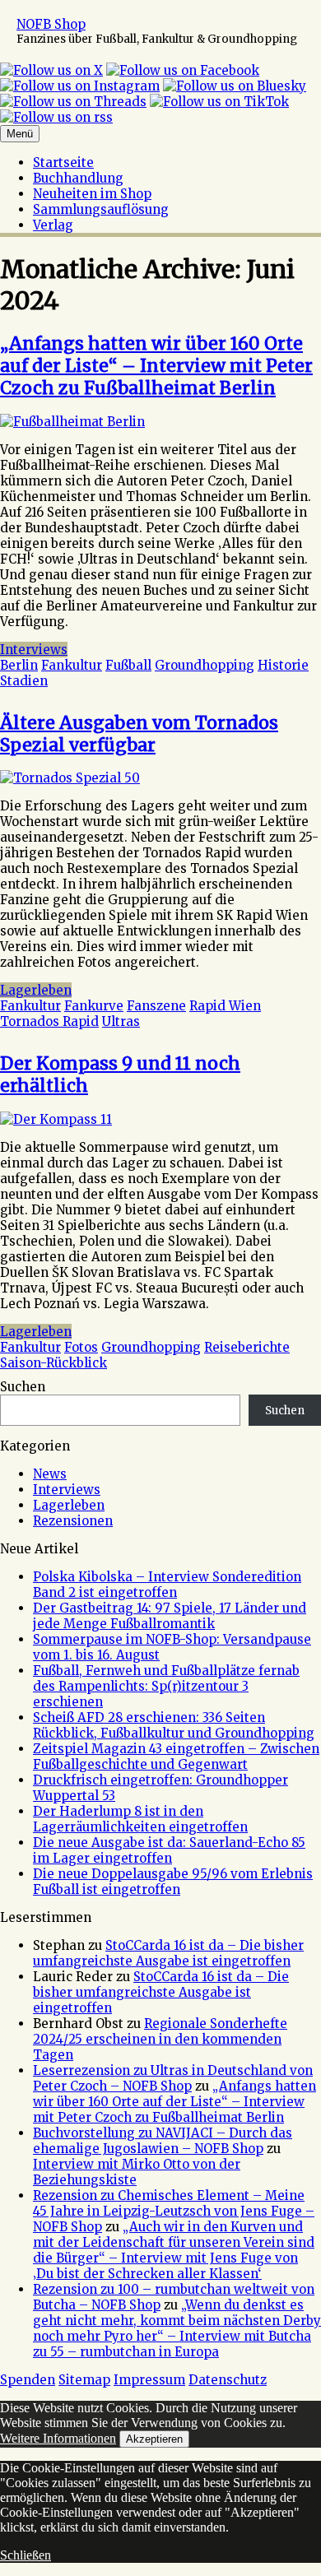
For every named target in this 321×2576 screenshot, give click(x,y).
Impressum (149, 2380)
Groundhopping (205, 665)
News (50, 1474)
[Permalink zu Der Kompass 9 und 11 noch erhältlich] (56, 1119)
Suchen (23, 1387)
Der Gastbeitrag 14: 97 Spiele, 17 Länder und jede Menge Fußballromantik (170, 1616)
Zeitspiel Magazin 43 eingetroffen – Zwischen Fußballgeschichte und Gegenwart (176, 1757)
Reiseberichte (247, 1347)
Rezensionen (73, 1521)
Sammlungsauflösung (101, 209)
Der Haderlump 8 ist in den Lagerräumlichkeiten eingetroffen (140, 1819)
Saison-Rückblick (53, 1363)
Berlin (19, 665)
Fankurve (94, 1006)
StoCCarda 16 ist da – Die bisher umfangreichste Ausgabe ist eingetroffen (168, 1953)
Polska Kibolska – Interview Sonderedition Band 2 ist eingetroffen (167, 1585)
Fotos (81, 1347)
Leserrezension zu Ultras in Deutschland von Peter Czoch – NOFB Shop (173, 2078)
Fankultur (72, 665)
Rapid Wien (225, 1006)
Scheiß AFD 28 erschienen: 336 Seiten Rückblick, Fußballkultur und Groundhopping (174, 1725)
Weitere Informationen (58, 2438)
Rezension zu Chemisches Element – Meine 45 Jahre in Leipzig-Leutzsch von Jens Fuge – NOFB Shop (174, 2211)
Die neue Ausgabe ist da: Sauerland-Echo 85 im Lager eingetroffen (169, 1850)
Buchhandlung (78, 178)
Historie (283, 665)
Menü (20, 134)
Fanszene (156, 1006)
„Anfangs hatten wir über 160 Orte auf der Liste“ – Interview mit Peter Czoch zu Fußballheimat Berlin (156, 366)
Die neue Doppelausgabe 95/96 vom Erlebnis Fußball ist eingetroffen (173, 1882)
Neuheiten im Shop (92, 194)
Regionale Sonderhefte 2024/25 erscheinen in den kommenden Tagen (160, 2039)
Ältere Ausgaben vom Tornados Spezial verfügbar (139, 734)
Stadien (24, 681)
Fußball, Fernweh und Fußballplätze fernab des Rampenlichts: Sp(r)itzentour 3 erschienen (166, 1686)
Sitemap (84, 2380)
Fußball (128, 665)
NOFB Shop (51, 24)
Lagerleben (36, 990)
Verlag (53, 225)
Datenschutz (228, 2380)
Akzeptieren (154, 2439)
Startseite (63, 162)
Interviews (34, 650)
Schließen (26, 2555)
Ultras (121, 1021)
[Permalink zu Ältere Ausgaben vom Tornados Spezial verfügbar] (70, 778)
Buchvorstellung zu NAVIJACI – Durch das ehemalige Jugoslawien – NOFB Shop (163, 2141)
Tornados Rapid (49, 1021)
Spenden (28, 2380)
